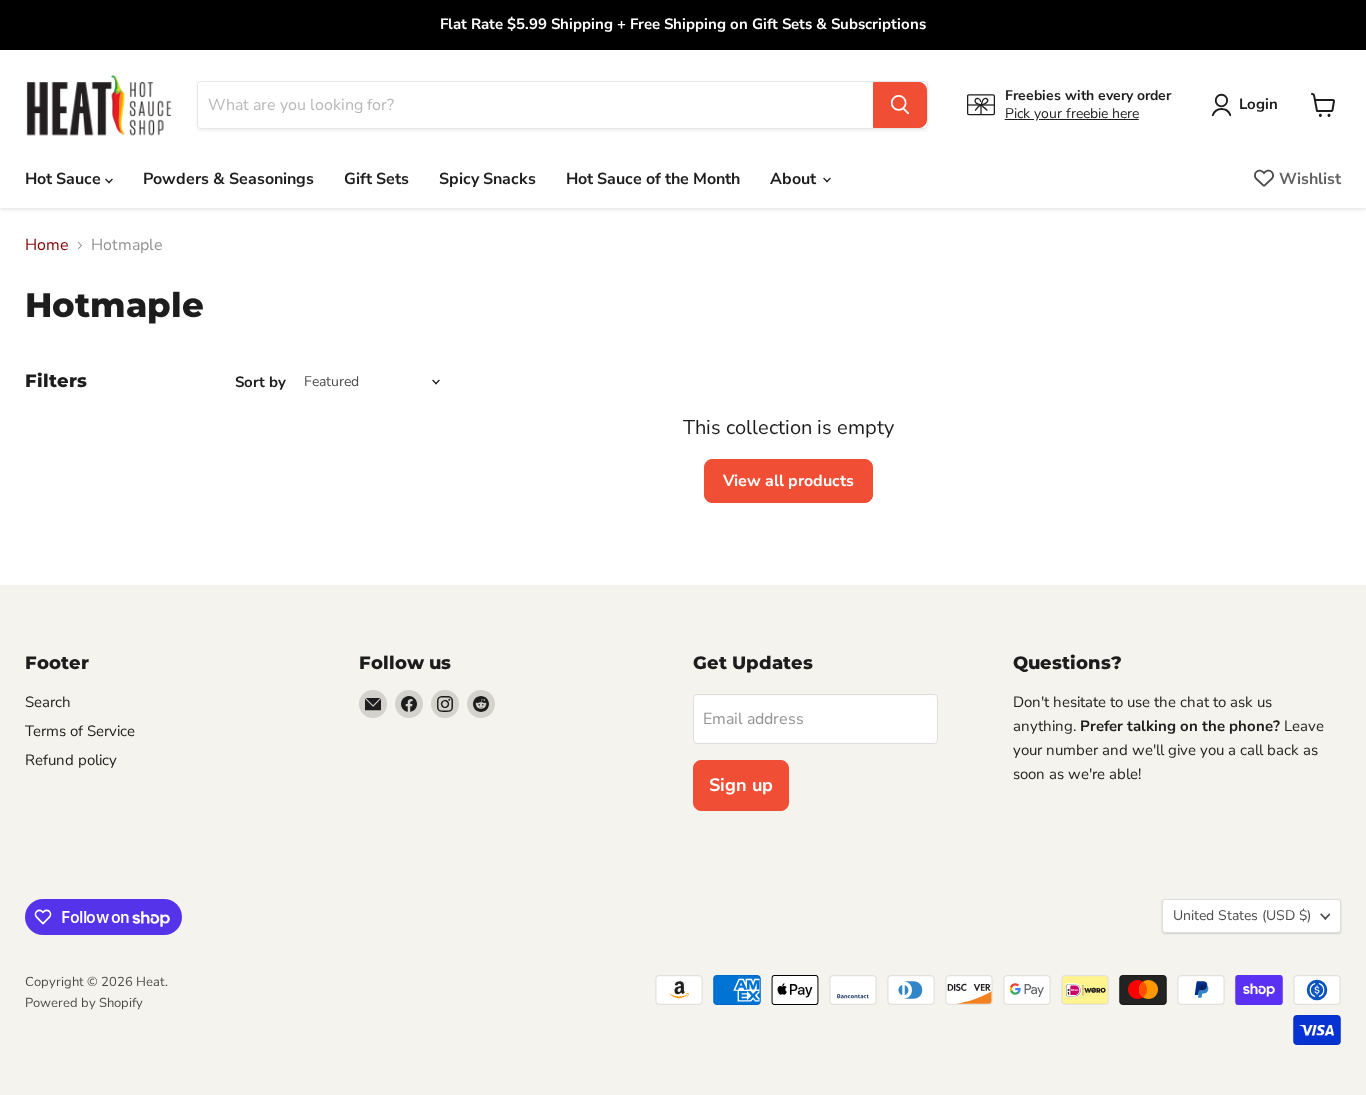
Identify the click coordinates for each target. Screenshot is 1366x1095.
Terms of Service (80, 731)
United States (1242, 915)
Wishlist (1310, 179)
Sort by (260, 382)
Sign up (741, 785)
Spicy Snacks (487, 179)
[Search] (900, 105)
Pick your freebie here (1072, 113)
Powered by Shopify (84, 1003)
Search (48, 702)
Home (47, 245)
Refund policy (71, 760)
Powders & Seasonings (228, 179)
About (795, 179)
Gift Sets (376, 179)
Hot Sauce (65, 179)
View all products (788, 481)
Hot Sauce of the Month (653, 179)
